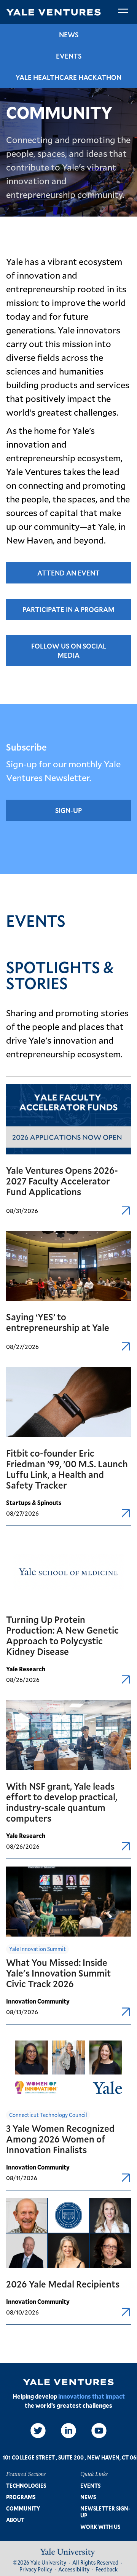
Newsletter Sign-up (105, 2512)
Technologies (26, 2486)
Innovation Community (38, 2001)
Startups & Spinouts (34, 1502)
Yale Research (26, 1669)
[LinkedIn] (68, 2431)
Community (23, 2508)
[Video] (99, 2431)
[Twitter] (38, 2431)
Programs (21, 2497)
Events (69, 56)
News (69, 35)
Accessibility (74, 2569)
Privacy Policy (36, 2569)
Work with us (100, 2527)
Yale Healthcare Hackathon (68, 77)
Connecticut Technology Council (48, 2115)
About (15, 2520)
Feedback (107, 2569)
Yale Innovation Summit (37, 1949)
